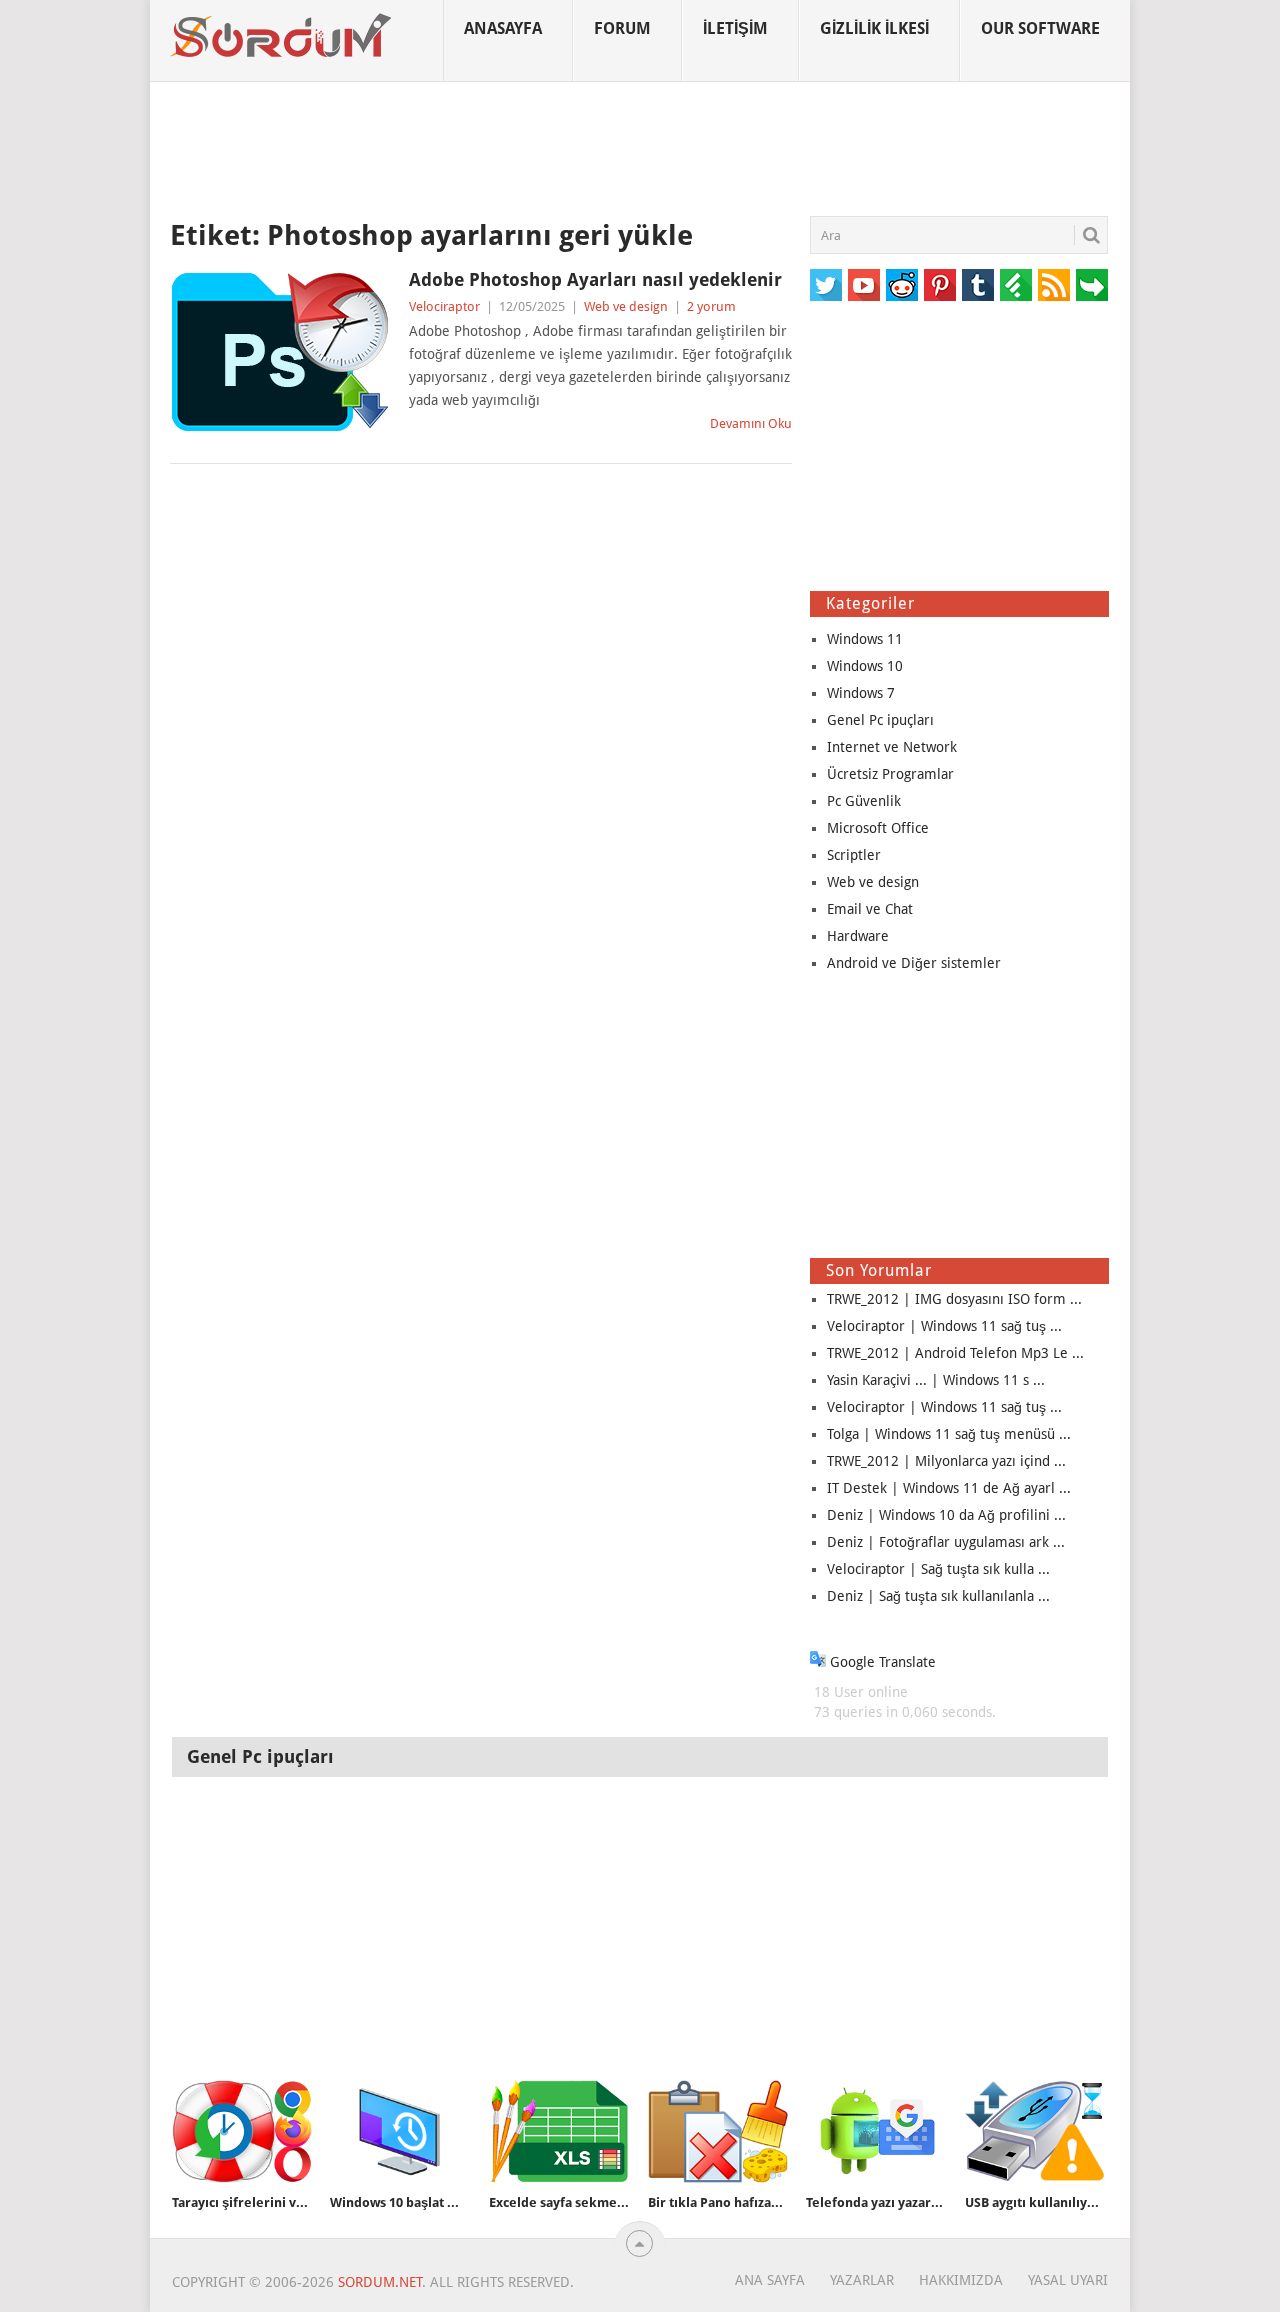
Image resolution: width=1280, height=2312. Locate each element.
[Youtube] (864, 285)
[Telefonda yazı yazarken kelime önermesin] (876, 2131)
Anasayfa (503, 28)
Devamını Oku (751, 423)
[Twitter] (826, 285)
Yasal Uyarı (1068, 2280)
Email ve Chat (870, 909)
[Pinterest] (940, 285)
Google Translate (881, 1662)
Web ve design (626, 306)
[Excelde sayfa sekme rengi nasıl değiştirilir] (559, 2131)
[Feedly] (1016, 285)
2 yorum (711, 306)
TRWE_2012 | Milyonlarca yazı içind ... (946, 1461)
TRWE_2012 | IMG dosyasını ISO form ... (954, 1299)
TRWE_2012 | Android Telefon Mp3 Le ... (955, 1353)
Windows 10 (865, 666)
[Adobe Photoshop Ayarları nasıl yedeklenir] (280, 352)
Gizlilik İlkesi (874, 28)
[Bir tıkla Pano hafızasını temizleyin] (718, 2131)
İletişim (735, 28)
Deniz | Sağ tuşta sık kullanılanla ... (938, 1596)
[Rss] (1054, 285)
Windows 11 (865, 639)
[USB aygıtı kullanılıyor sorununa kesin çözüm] (1035, 2131)
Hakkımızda (961, 2280)
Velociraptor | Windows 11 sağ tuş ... (944, 1326)
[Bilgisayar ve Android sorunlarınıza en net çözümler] (282, 36)
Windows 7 (861, 693)
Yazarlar (862, 2280)
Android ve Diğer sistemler (914, 963)
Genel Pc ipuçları (880, 720)
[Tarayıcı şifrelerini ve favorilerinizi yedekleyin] (242, 2131)
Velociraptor (444, 306)
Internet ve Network (892, 747)
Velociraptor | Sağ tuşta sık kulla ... (938, 1569)
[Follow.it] (1092, 285)
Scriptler (854, 855)
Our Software (1040, 28)
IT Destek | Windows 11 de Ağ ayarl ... (949, 1488)
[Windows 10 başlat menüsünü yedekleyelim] (400, 2131)
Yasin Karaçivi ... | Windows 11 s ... (936, 1380)
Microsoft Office (878, 828)
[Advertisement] (640, 149)
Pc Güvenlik (864, 801)
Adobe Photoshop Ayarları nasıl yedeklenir (595, 279)
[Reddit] (902, 285)
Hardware (858, 936)
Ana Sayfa (770, 2280)
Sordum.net (380, 2282)
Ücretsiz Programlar (890, 774)
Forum (622, 28)
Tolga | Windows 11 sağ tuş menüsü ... (949, 1434)
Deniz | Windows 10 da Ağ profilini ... (946, 1515)
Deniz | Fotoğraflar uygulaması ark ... (946, 1542)
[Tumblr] (978, 285)
